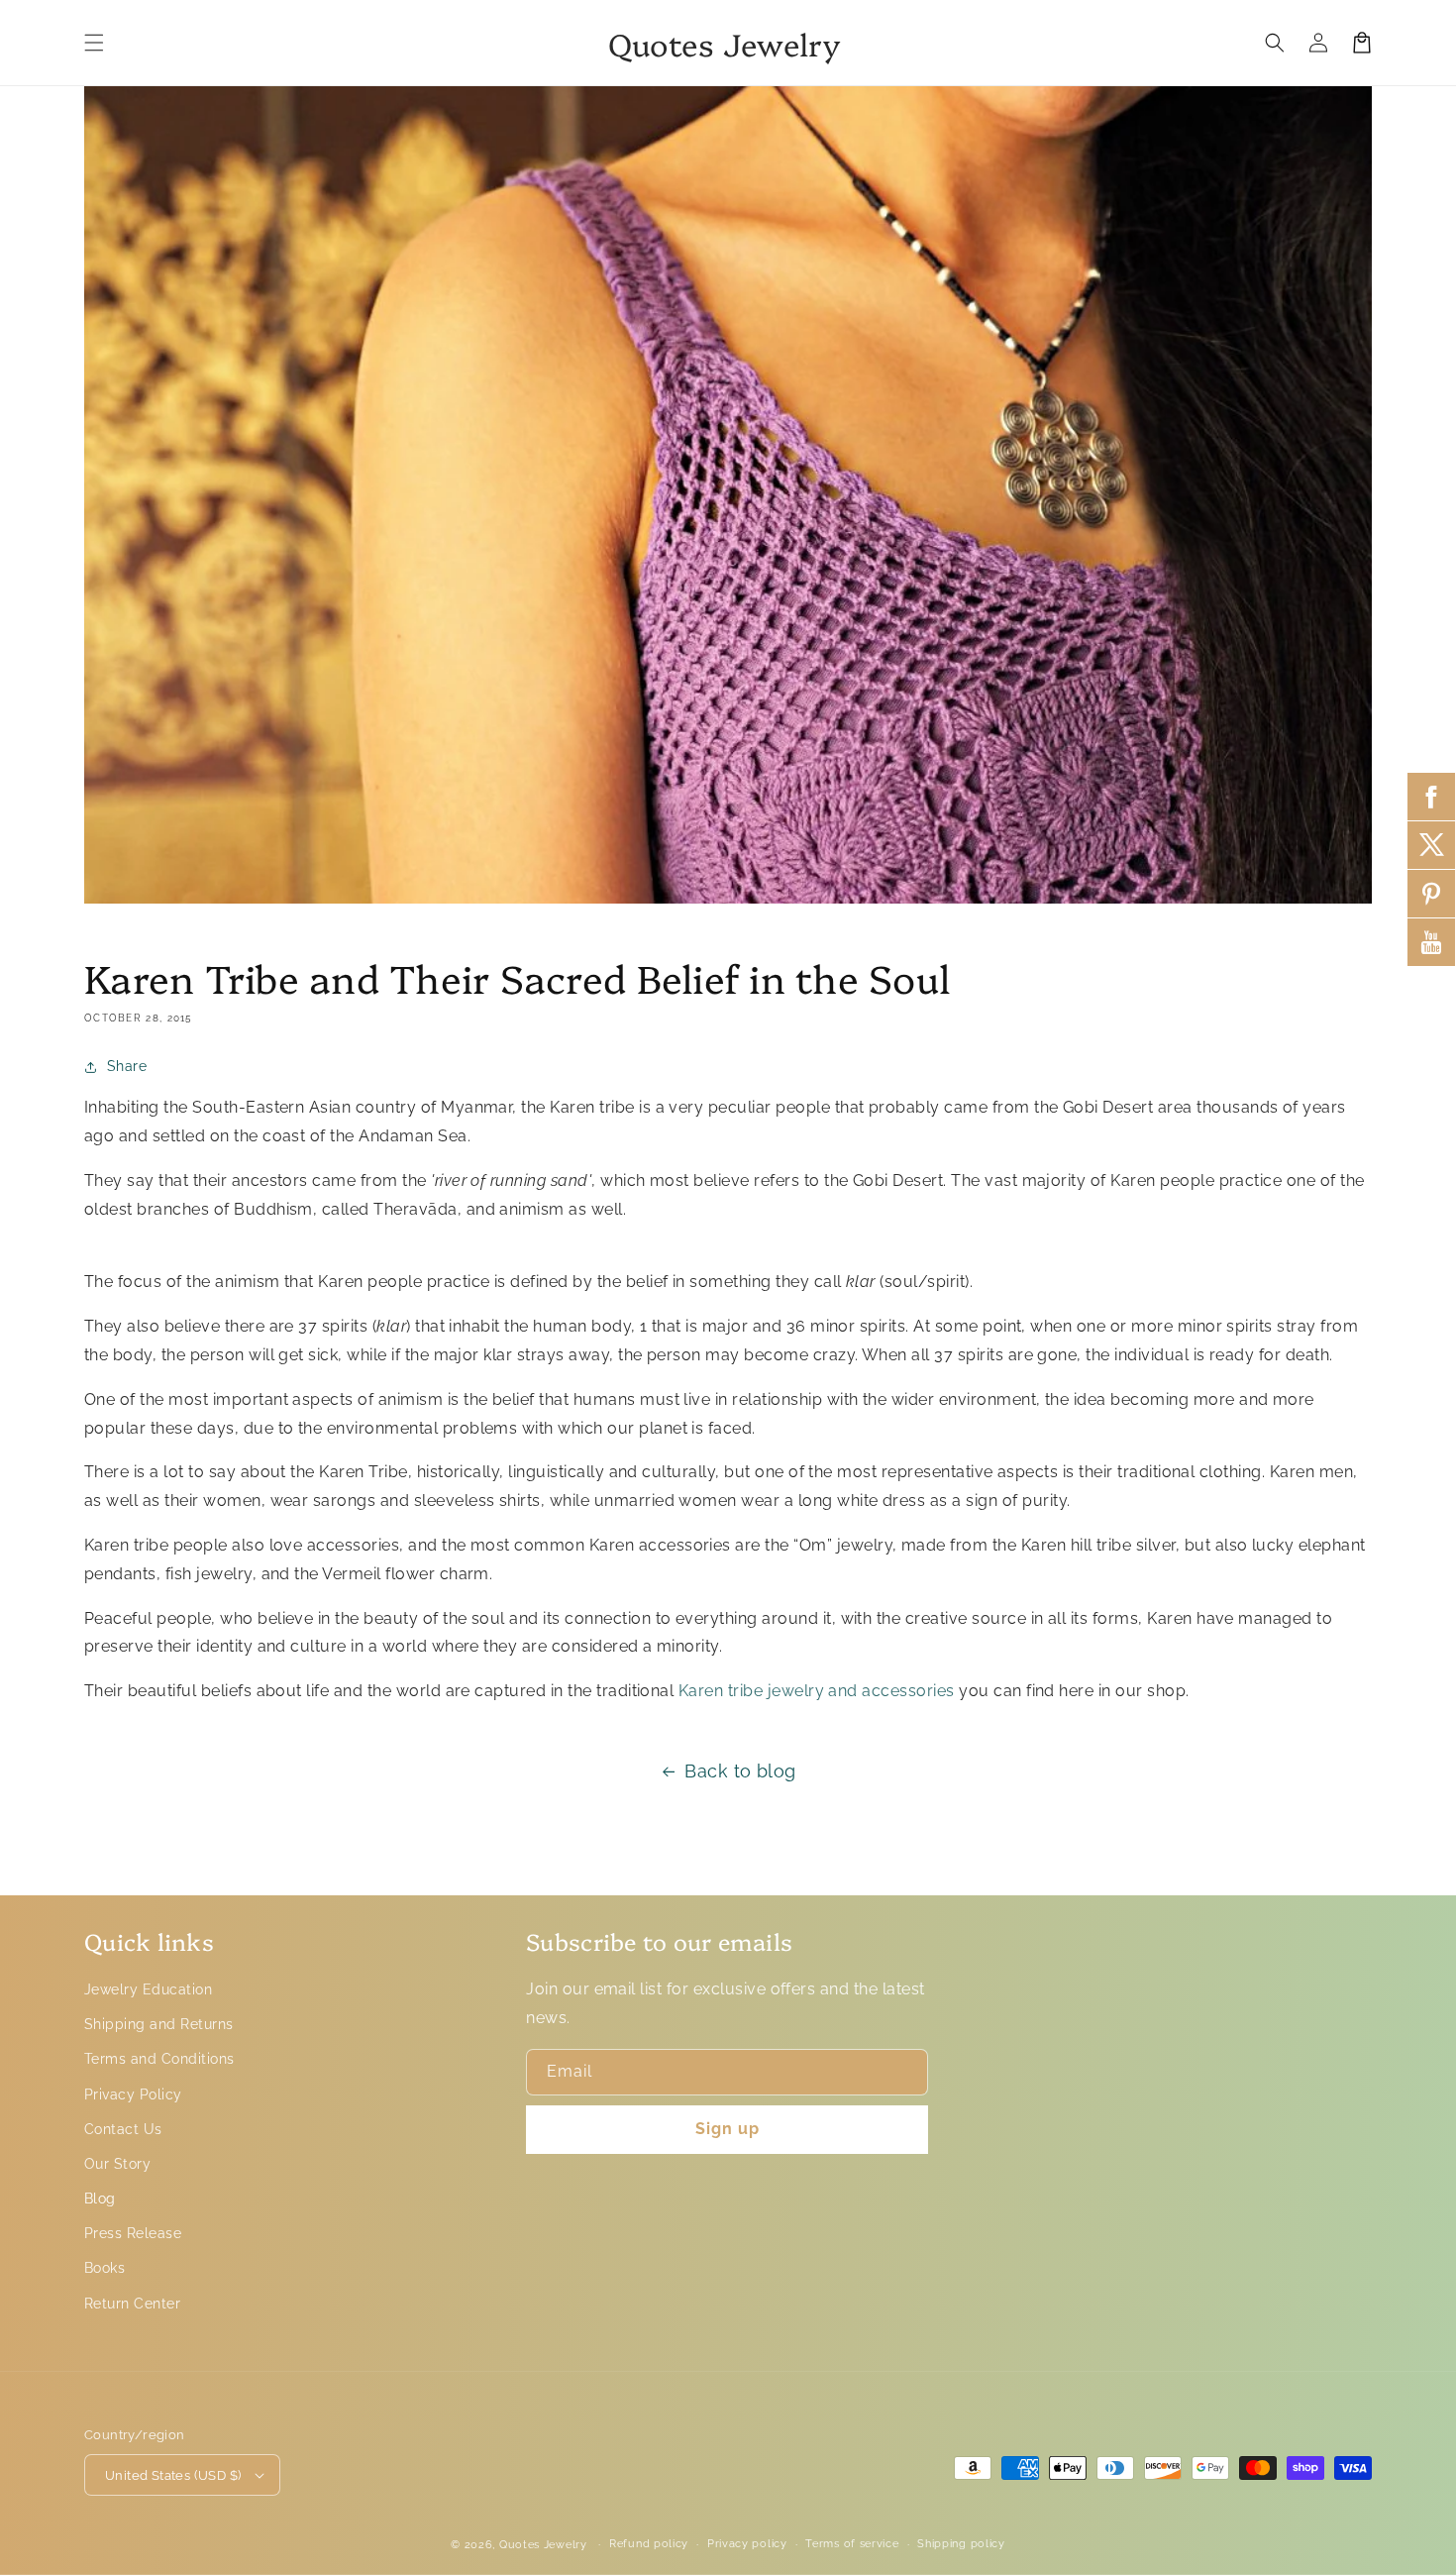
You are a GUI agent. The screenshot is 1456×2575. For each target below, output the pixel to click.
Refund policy (649, 2544)
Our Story (117, 2164)
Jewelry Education (148, 1989)
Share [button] (127, 1066)
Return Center (132, 2304)
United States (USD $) (173, 2475)
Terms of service (852, 2544)
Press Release (133, 2233)
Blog (100, 2199)
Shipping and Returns (159, 2024)
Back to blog (740, 1771)
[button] (94, 43)
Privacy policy (747, 2544)
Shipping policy (961, 2544)
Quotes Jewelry (543, 2545)
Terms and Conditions (159, 2059)
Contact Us (123, 2129)
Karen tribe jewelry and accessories (817, 1691)
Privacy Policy (133, 2094)
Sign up (728, 2129)
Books (104, 2268)
